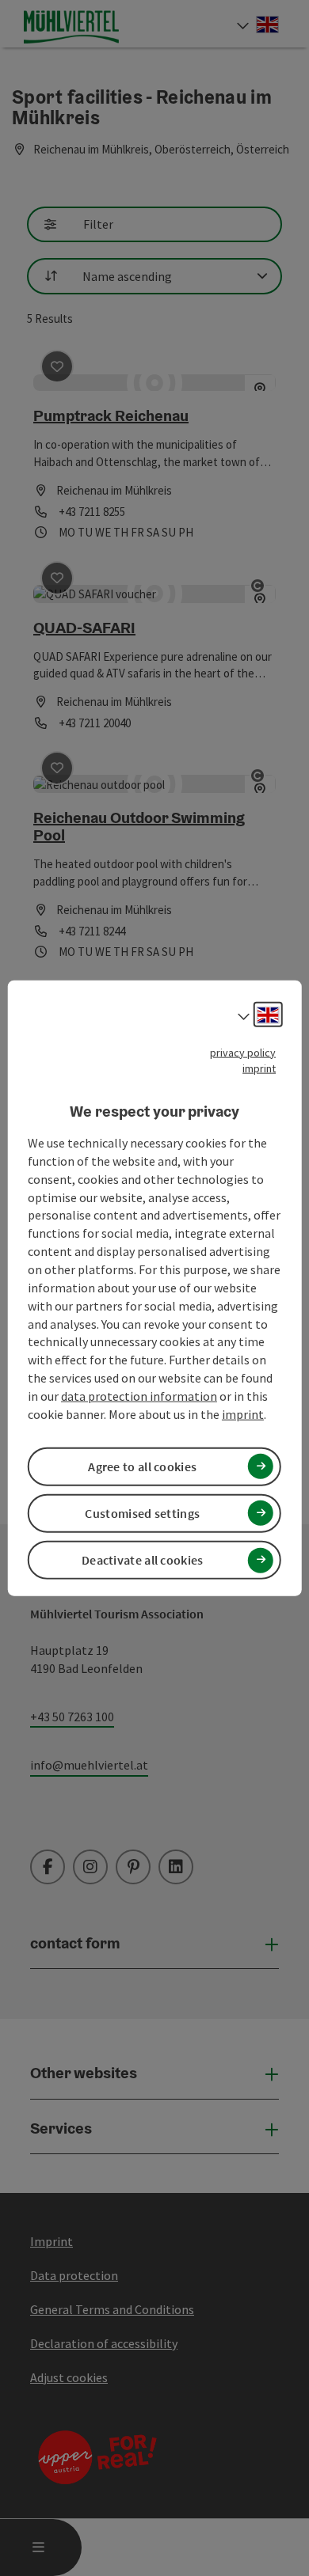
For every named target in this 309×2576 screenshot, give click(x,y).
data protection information (139, 1396)
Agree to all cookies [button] (142, 1466)
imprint (259, 1068)
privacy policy (243, 1052)
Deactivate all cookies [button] (143, 1560)
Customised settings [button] (142, 1513)
